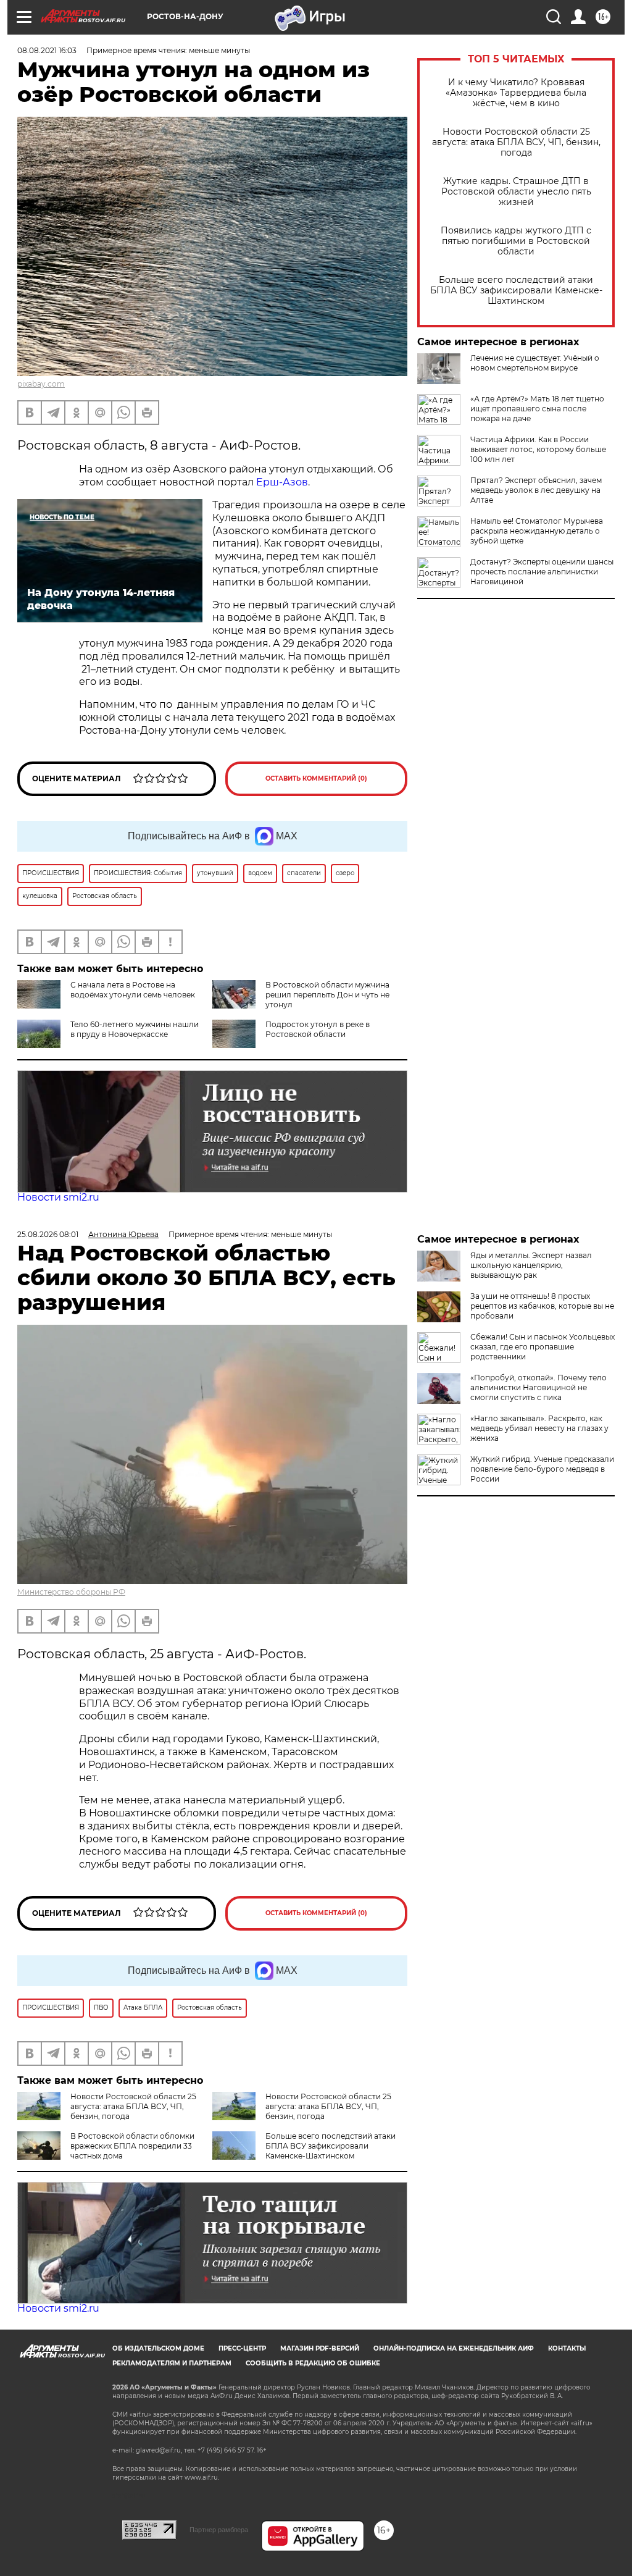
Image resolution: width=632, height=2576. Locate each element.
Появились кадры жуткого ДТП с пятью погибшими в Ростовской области (516, 241)
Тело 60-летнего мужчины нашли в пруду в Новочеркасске (135, 1029)
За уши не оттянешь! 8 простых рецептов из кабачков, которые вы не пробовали (542, 1306)
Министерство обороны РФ (71, 1592)
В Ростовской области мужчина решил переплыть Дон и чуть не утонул (327, 995)
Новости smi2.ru (58, 1197)
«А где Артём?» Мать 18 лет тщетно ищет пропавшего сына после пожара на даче (537, 409)
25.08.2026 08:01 (48, 1234)
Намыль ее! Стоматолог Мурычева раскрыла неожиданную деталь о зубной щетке (537, 531)
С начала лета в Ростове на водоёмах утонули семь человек (133, 990)
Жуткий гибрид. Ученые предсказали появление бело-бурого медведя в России (542, 1469)
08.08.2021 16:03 (47, 50)
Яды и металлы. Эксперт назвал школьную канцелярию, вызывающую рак (531, 1265)
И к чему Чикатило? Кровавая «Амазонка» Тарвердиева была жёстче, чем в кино (516, 93)
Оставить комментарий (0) (316, 778)
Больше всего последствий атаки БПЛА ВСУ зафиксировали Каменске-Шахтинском (516, 291)
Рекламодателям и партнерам (172, 2363)
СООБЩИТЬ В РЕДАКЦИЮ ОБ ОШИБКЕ (313, 2363)
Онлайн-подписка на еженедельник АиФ (454, 2348)
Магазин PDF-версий (320, 2348)
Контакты (567, 2348)
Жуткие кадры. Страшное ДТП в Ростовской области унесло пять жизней (516, 192)
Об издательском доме (158, 2348)
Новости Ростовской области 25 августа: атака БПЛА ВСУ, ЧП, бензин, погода (516, 142)
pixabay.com (41, 384)
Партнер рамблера (219, 2530)
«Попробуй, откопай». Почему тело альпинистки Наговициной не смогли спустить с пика (538, 1387)
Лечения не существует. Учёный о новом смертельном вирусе (535, 363)
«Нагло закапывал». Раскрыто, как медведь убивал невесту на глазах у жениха (539, 1428)
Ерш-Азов (282, 482)
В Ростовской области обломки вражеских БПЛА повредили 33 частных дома (132, 2146)
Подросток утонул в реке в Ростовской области (318, 1029)
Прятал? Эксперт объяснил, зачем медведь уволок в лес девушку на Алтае (536, 490)
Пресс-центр (242, 2348)
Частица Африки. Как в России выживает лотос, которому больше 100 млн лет (538, 449)
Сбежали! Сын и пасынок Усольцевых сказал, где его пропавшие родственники (543, 1347)
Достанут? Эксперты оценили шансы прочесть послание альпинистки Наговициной (542, 572)
